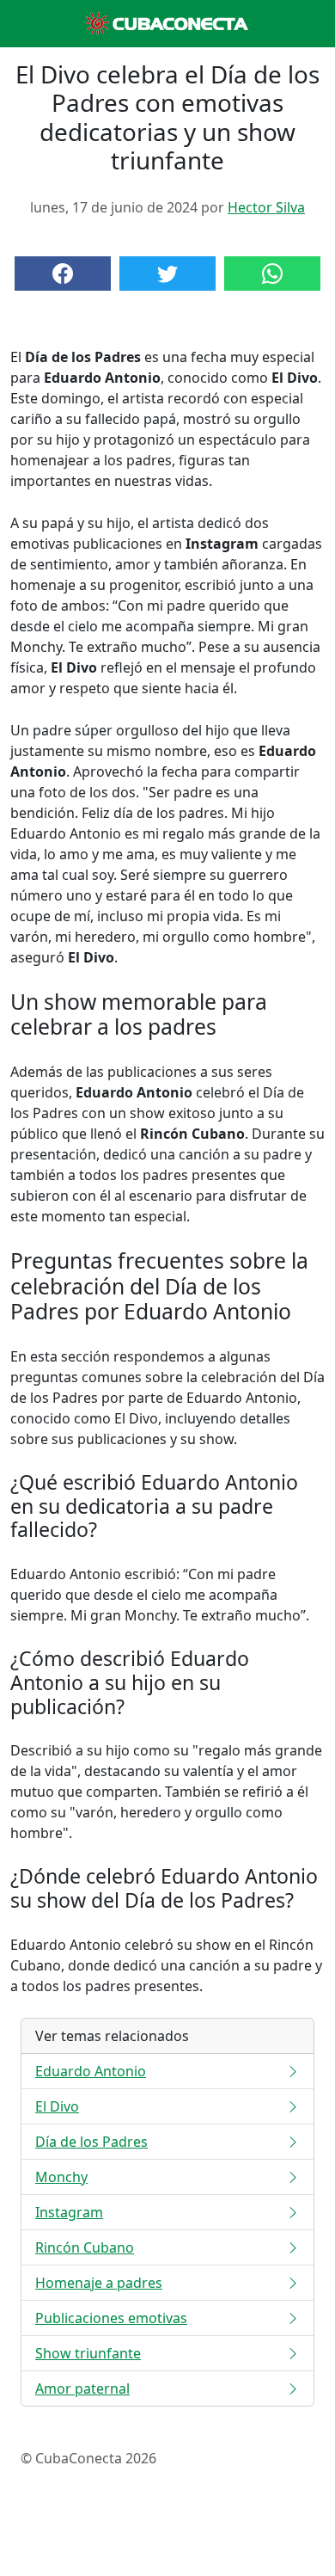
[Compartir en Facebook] (63, 274)
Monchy (61, 2177)
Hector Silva (266, 207)
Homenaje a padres (99, 2283)
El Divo (57, 2106)
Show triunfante (88, 2353)
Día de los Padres (91, 2142)
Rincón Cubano (85, 2247)
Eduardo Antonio (91, 2071)
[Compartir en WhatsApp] (272, 274)
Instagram (69, 2212)
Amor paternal (82, 2388)
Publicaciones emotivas (111, 2318)
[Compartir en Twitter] (167, 274)
